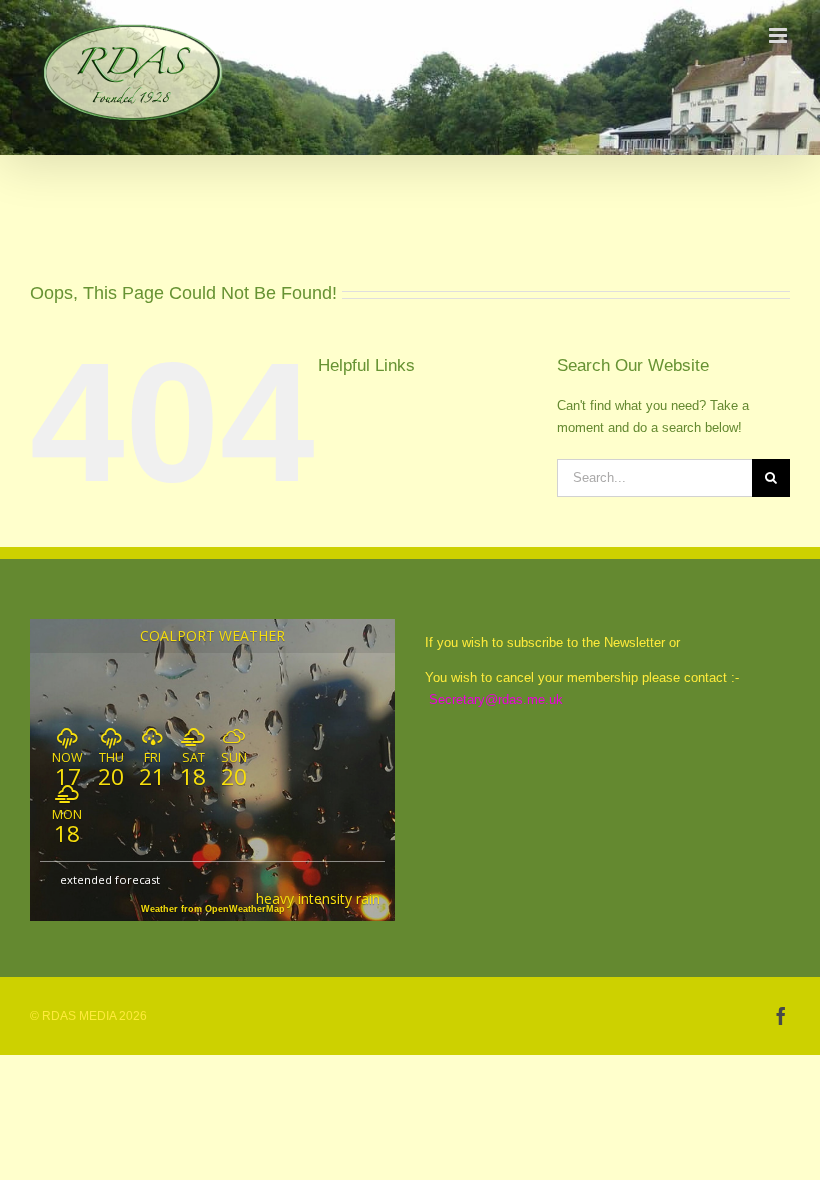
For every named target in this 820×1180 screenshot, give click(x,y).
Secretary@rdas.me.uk (496, 699)
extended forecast (110, 879)
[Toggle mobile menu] (779, 35)
